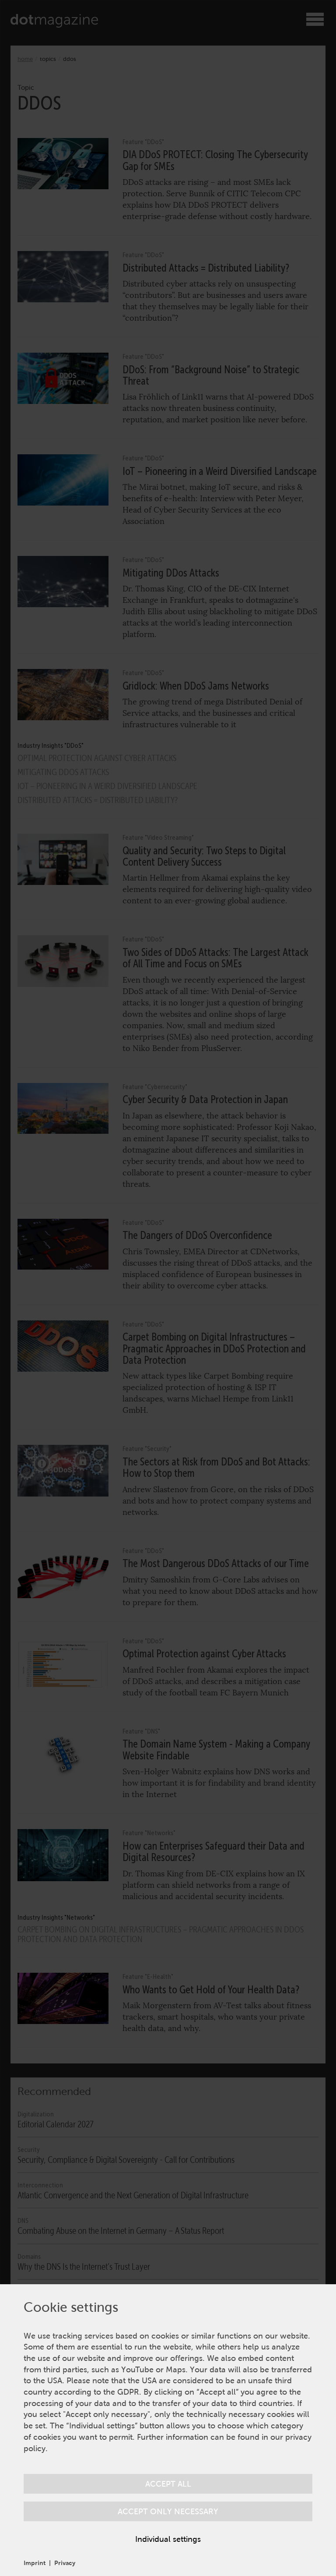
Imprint (35, 2563)
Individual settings (168, 2539)
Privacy (65, 2563)
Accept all (168, 2484)
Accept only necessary (168, 2511)
